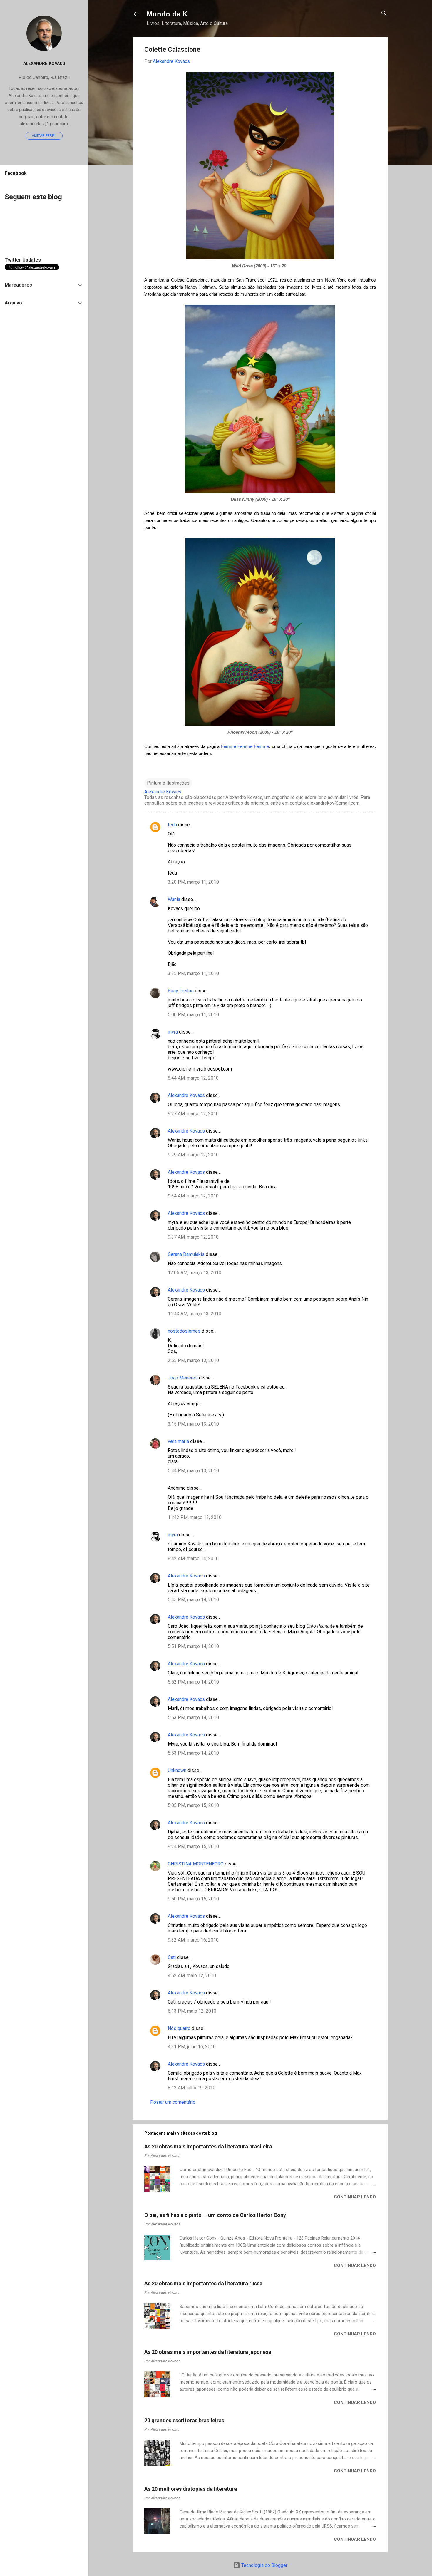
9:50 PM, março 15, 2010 (193, 1899)
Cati (172, 1957)
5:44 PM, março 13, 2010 (193, 1471)
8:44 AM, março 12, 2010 (193, 1078)
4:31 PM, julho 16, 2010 (192, 2047)
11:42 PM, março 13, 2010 (195, 1517)
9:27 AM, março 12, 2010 (193, 1114)
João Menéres (183, 1378)
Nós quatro (179, 2028)
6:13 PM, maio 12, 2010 (192, 2011)
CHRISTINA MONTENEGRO (196, 1864)
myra (173, 1032)
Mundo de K (167, 14)
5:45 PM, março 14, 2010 (193, 1600)
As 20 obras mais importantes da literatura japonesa (208, 2352)
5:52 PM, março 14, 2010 (193, 1682)
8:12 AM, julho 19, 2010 (192, 2088)
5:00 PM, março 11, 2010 (193, 1015)
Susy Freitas (181, 991)
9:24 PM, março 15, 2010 (193, 1846)
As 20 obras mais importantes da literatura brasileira (208, 2147)
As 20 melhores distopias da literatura (191, 2489)
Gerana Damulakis (186, 1254)
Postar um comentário (173, 2102)
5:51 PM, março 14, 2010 (193, 1646)
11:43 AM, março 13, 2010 (195, 1314)
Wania (174, 899)
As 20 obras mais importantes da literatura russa (203, 2283)
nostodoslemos (184, 1331)
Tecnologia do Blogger (264, 2565)
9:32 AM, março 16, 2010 (193, 1940)
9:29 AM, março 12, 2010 (193, 1155)
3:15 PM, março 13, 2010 (193, 1424)
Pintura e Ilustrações (168, 783)
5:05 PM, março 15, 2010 (193, 1805)
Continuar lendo (355, 2197)
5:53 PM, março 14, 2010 (193, 1717)
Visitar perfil (44, 136)
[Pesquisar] (384, 14)
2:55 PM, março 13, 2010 (193, 1360)
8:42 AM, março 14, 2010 (193, 1559)
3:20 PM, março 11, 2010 (193, 882)
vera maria (178, 1441)
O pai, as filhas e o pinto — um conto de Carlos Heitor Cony (215, 2215)
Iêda (172, 825)
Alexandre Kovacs (186, 1095)
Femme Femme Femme (245, 746)
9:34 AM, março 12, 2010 (193, 1196)
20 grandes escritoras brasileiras (184, 2420)
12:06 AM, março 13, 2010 (195, 1273)
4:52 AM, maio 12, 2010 (192, 1975)
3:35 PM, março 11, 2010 (193, 973)
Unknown (177, 1770)
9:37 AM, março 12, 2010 (193, 1237)
